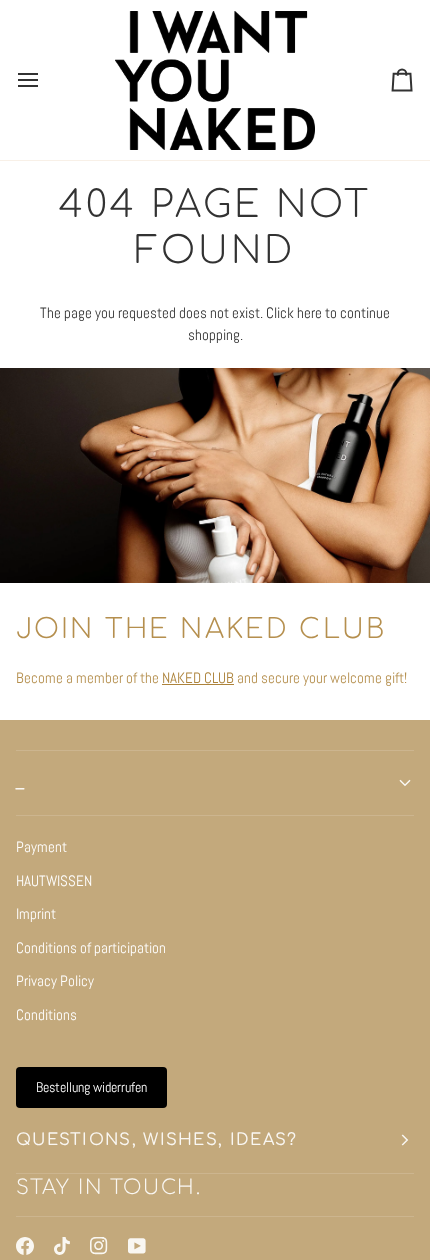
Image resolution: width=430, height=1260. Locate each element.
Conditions (46, 1014)
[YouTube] (137, 1246)
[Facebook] (25, 1246)
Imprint (36, 913)
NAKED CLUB (198, 677)
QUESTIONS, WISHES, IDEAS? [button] (157, 1140)
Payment (41, 846)
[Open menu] (46, 80)
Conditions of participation (91, 947)
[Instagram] (99, 1246)
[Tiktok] (62, 1246)
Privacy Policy (55, 980)
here (309, 312)
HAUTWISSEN (54, 880)
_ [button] (20, 783)
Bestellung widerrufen (91, 1087)
